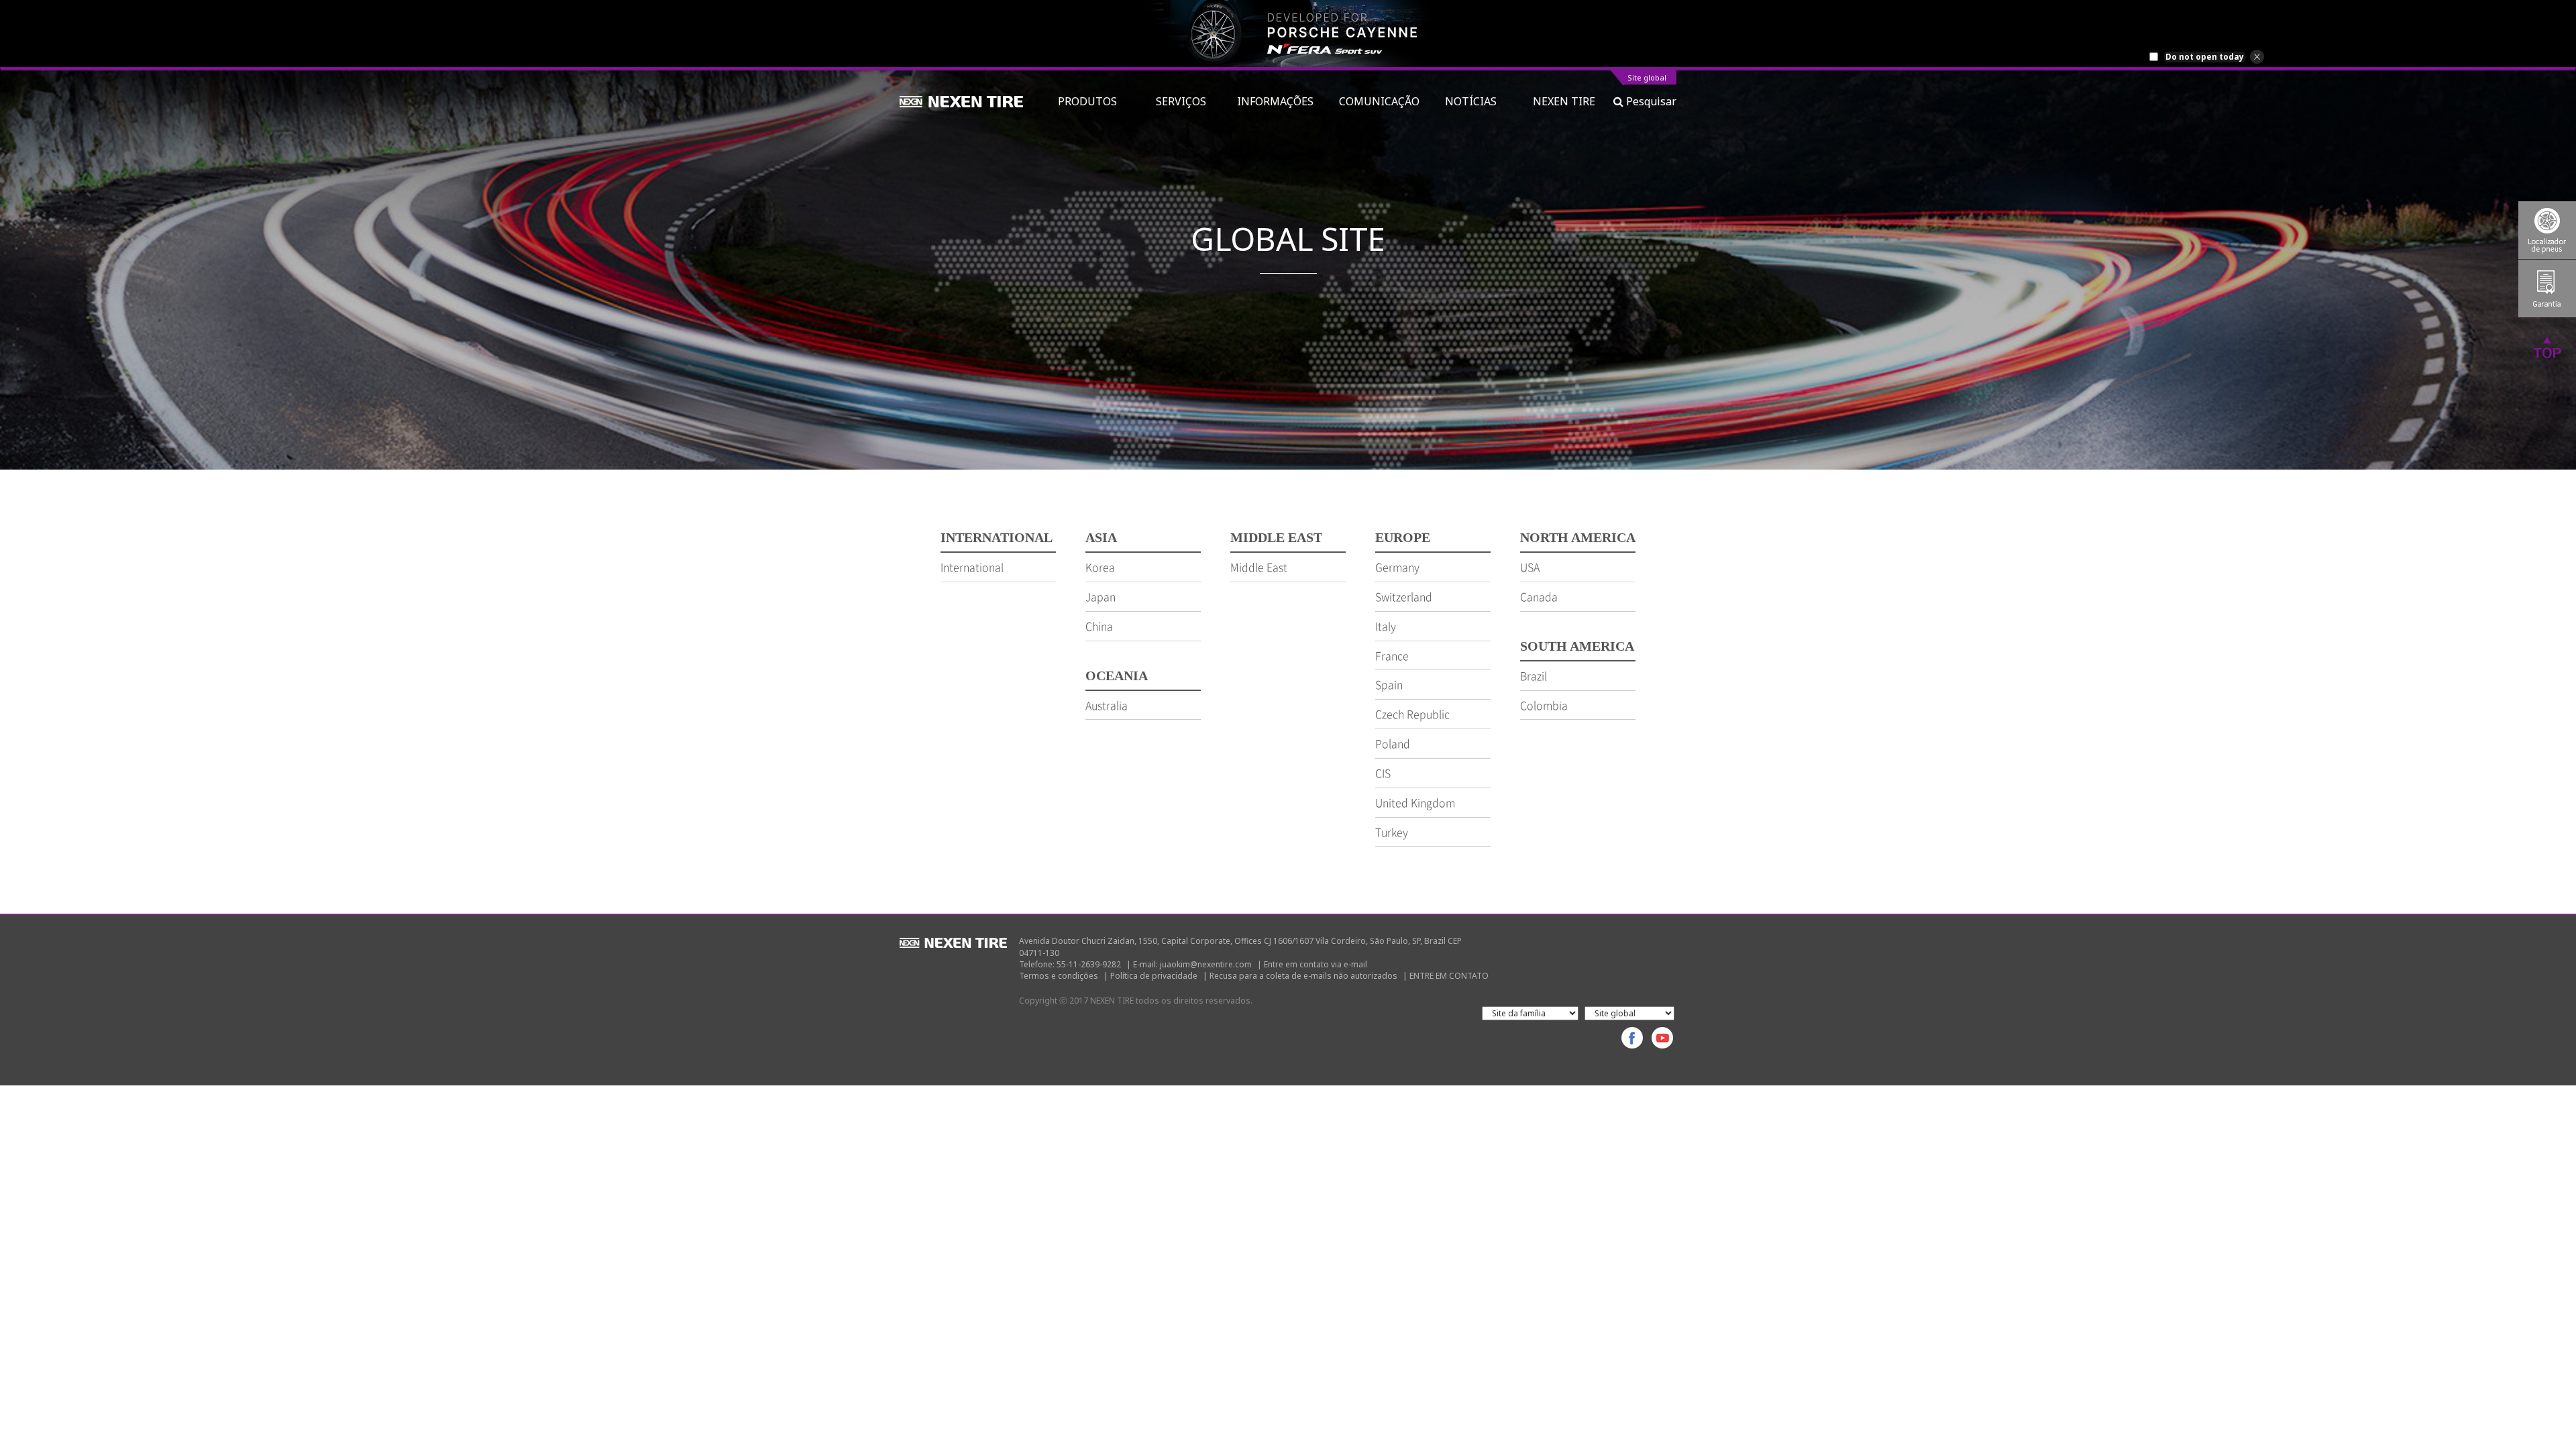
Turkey (1392, 832)
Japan (1101, 596)
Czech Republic (1412, 714)
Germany (1397, 567)
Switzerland (1404, 596)
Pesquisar (1650, 101)
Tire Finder (2547, 230)
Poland (1393, 743)
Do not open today (2205, 57)
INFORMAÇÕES (1275, 101)
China (1099, 626)
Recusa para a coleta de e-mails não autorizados (1303, 976)
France (1392, 655)
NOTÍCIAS (1476, 101)
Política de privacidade (1154, 976)
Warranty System (2547, 288)
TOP (2547, 347)
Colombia (1544, 705)
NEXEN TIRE (1564, 101)
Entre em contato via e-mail (1316, 964)
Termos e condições (1059, 976)
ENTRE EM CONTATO (1449, 976)
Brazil (1534, 676)
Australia (1107, 705)
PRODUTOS (1094, 101)
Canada (1539, 596)
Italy (1386, 626)
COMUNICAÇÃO (1379, 101)
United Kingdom (1415, 802)
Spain (1389, 684)
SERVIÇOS (1184, 101)
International (972, 567)
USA (1530, 567)
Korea (1100, 567)
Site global (1647, 78)
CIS (1383, 773)
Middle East (1259, 567)
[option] (1288, 34)
